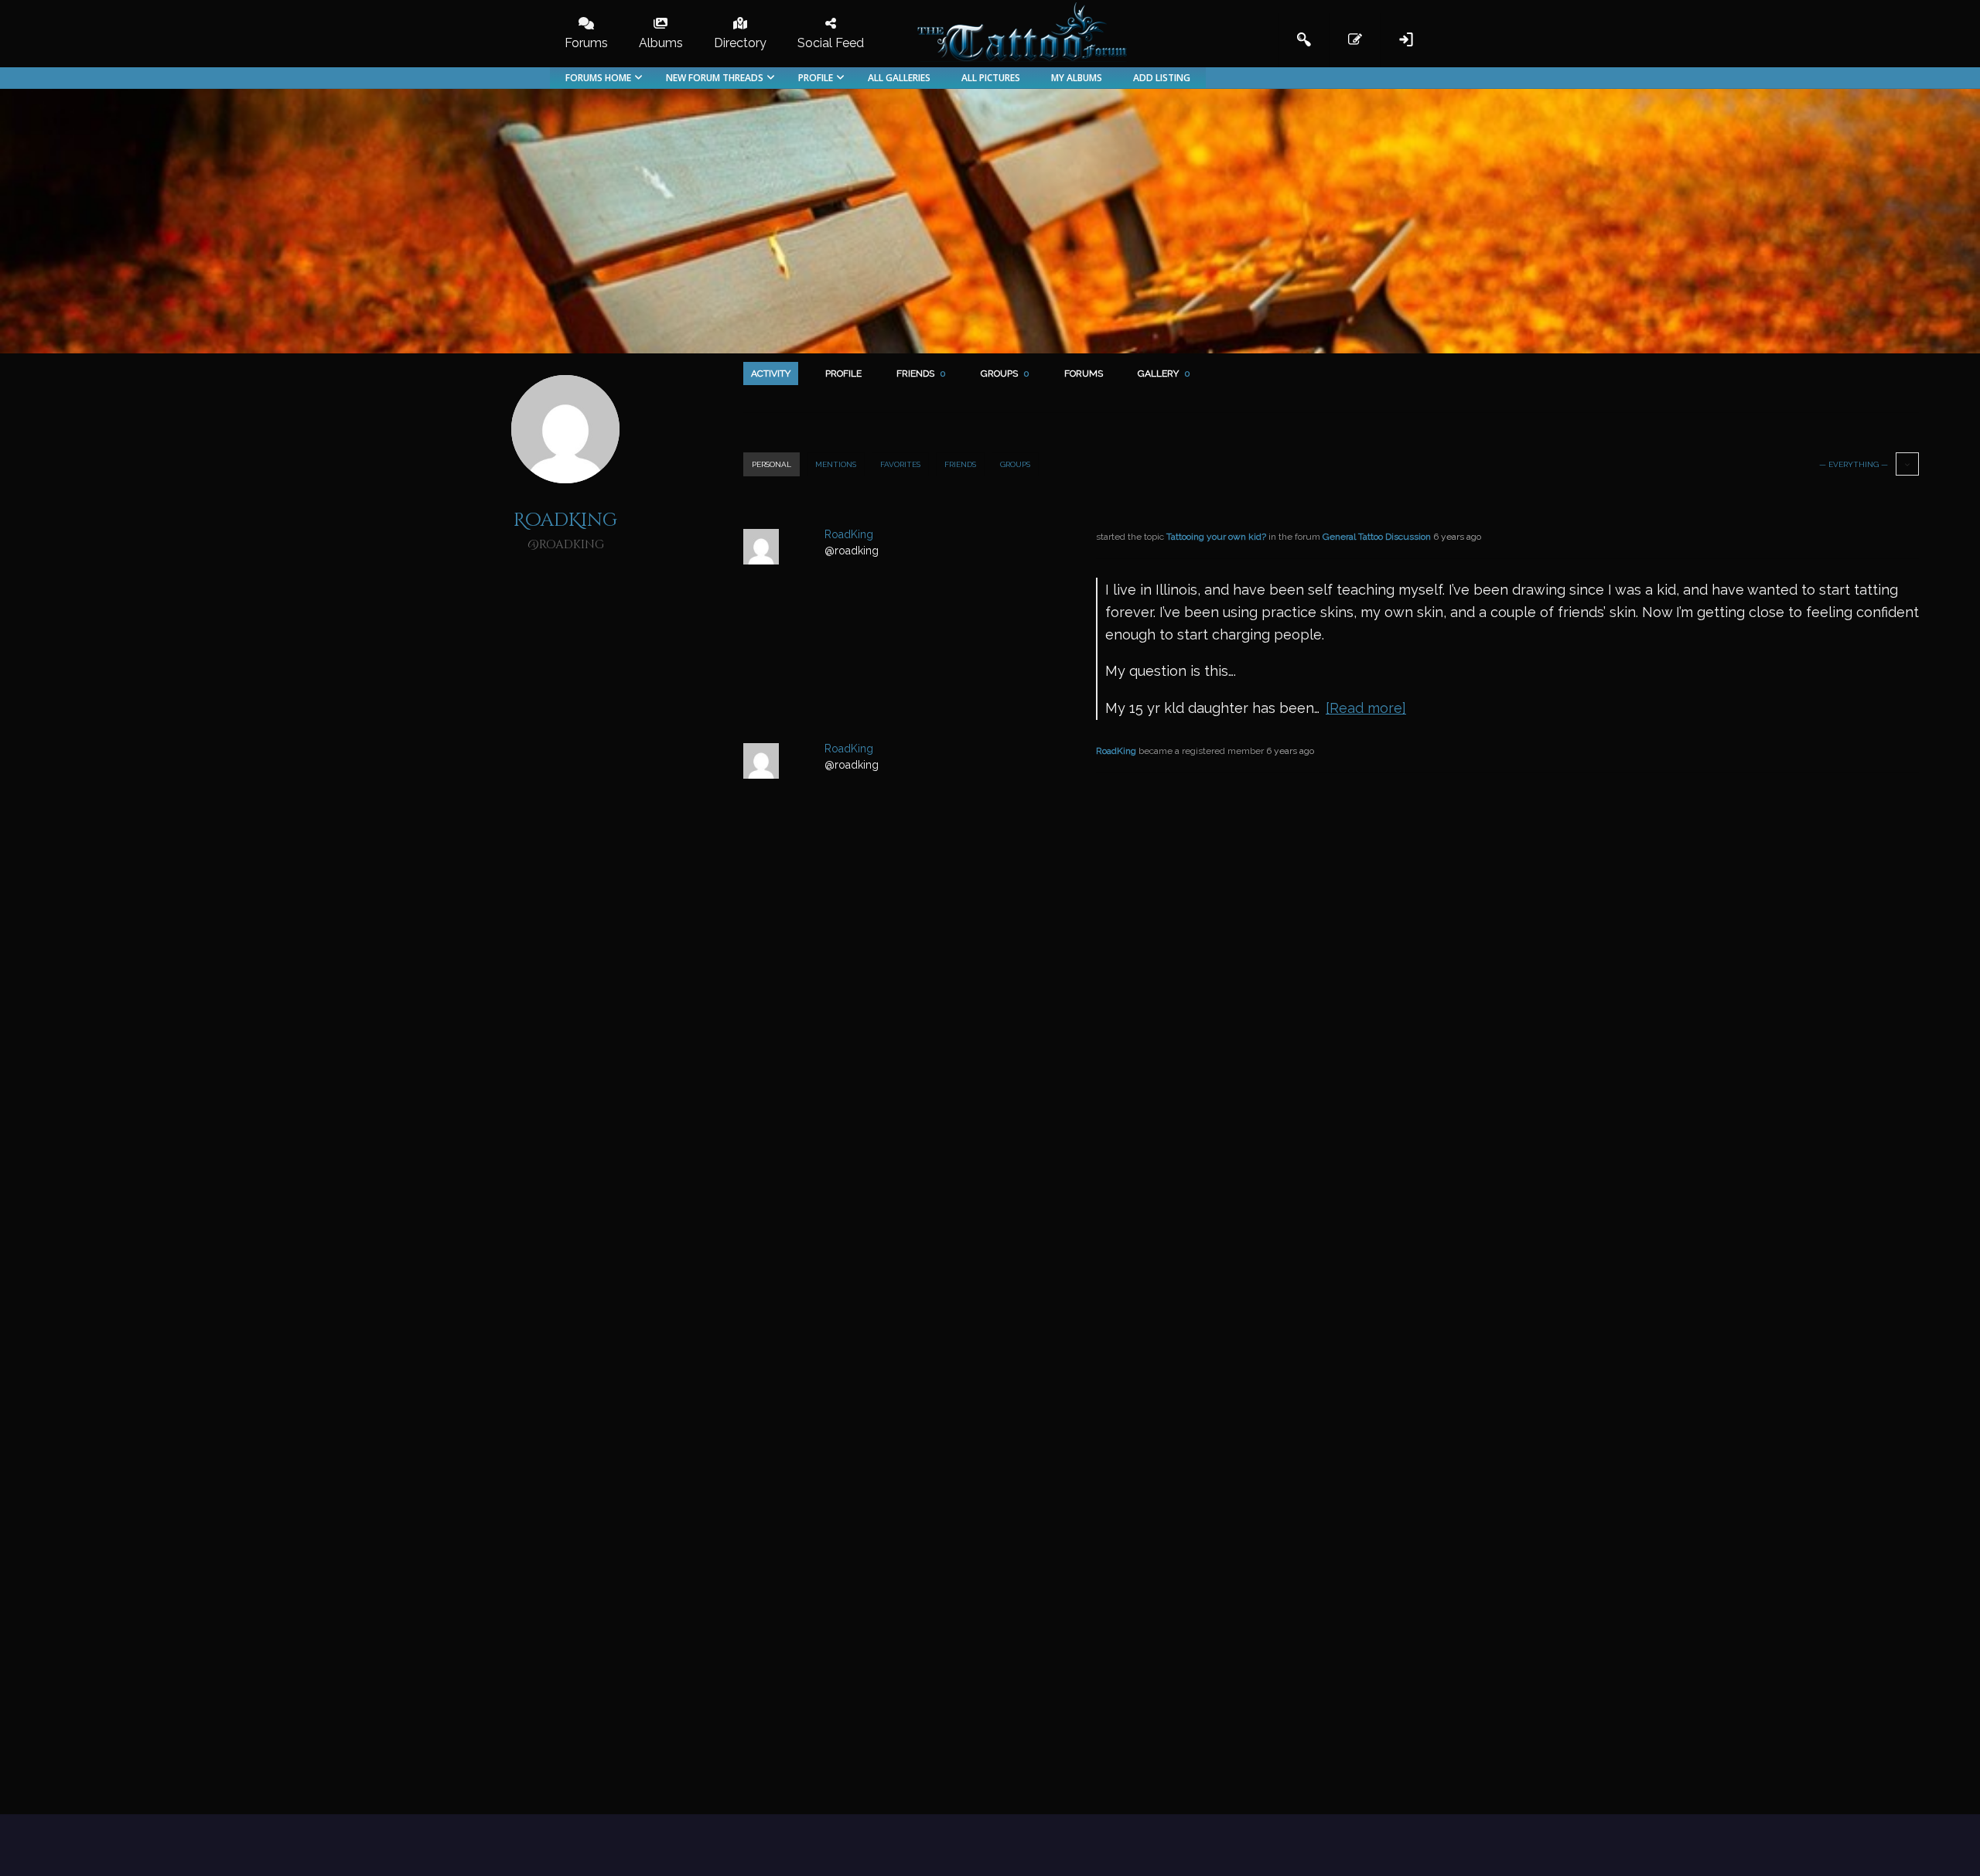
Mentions (836, 464)
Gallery (1164, 373)
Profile (843, 373)
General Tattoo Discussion (1377, 537)
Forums (1084, 373)
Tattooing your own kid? (1216, 537)
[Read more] (1366, 708)
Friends (921, 373)
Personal (772, 464)
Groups (1005, 373)
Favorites (900, 464)
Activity (771, 373)
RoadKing (1116, 751)
